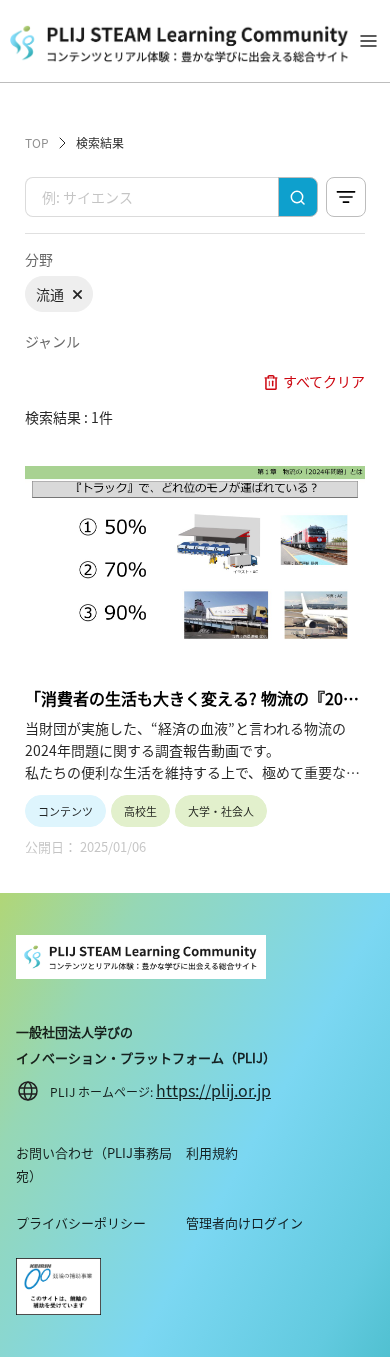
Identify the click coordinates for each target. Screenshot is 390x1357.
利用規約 (212, 1152)
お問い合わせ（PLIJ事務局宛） (94, 1164)
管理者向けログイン (244, 1222)
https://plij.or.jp (213, 1090)
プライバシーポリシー (81, 1222)
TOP (37, 142)
